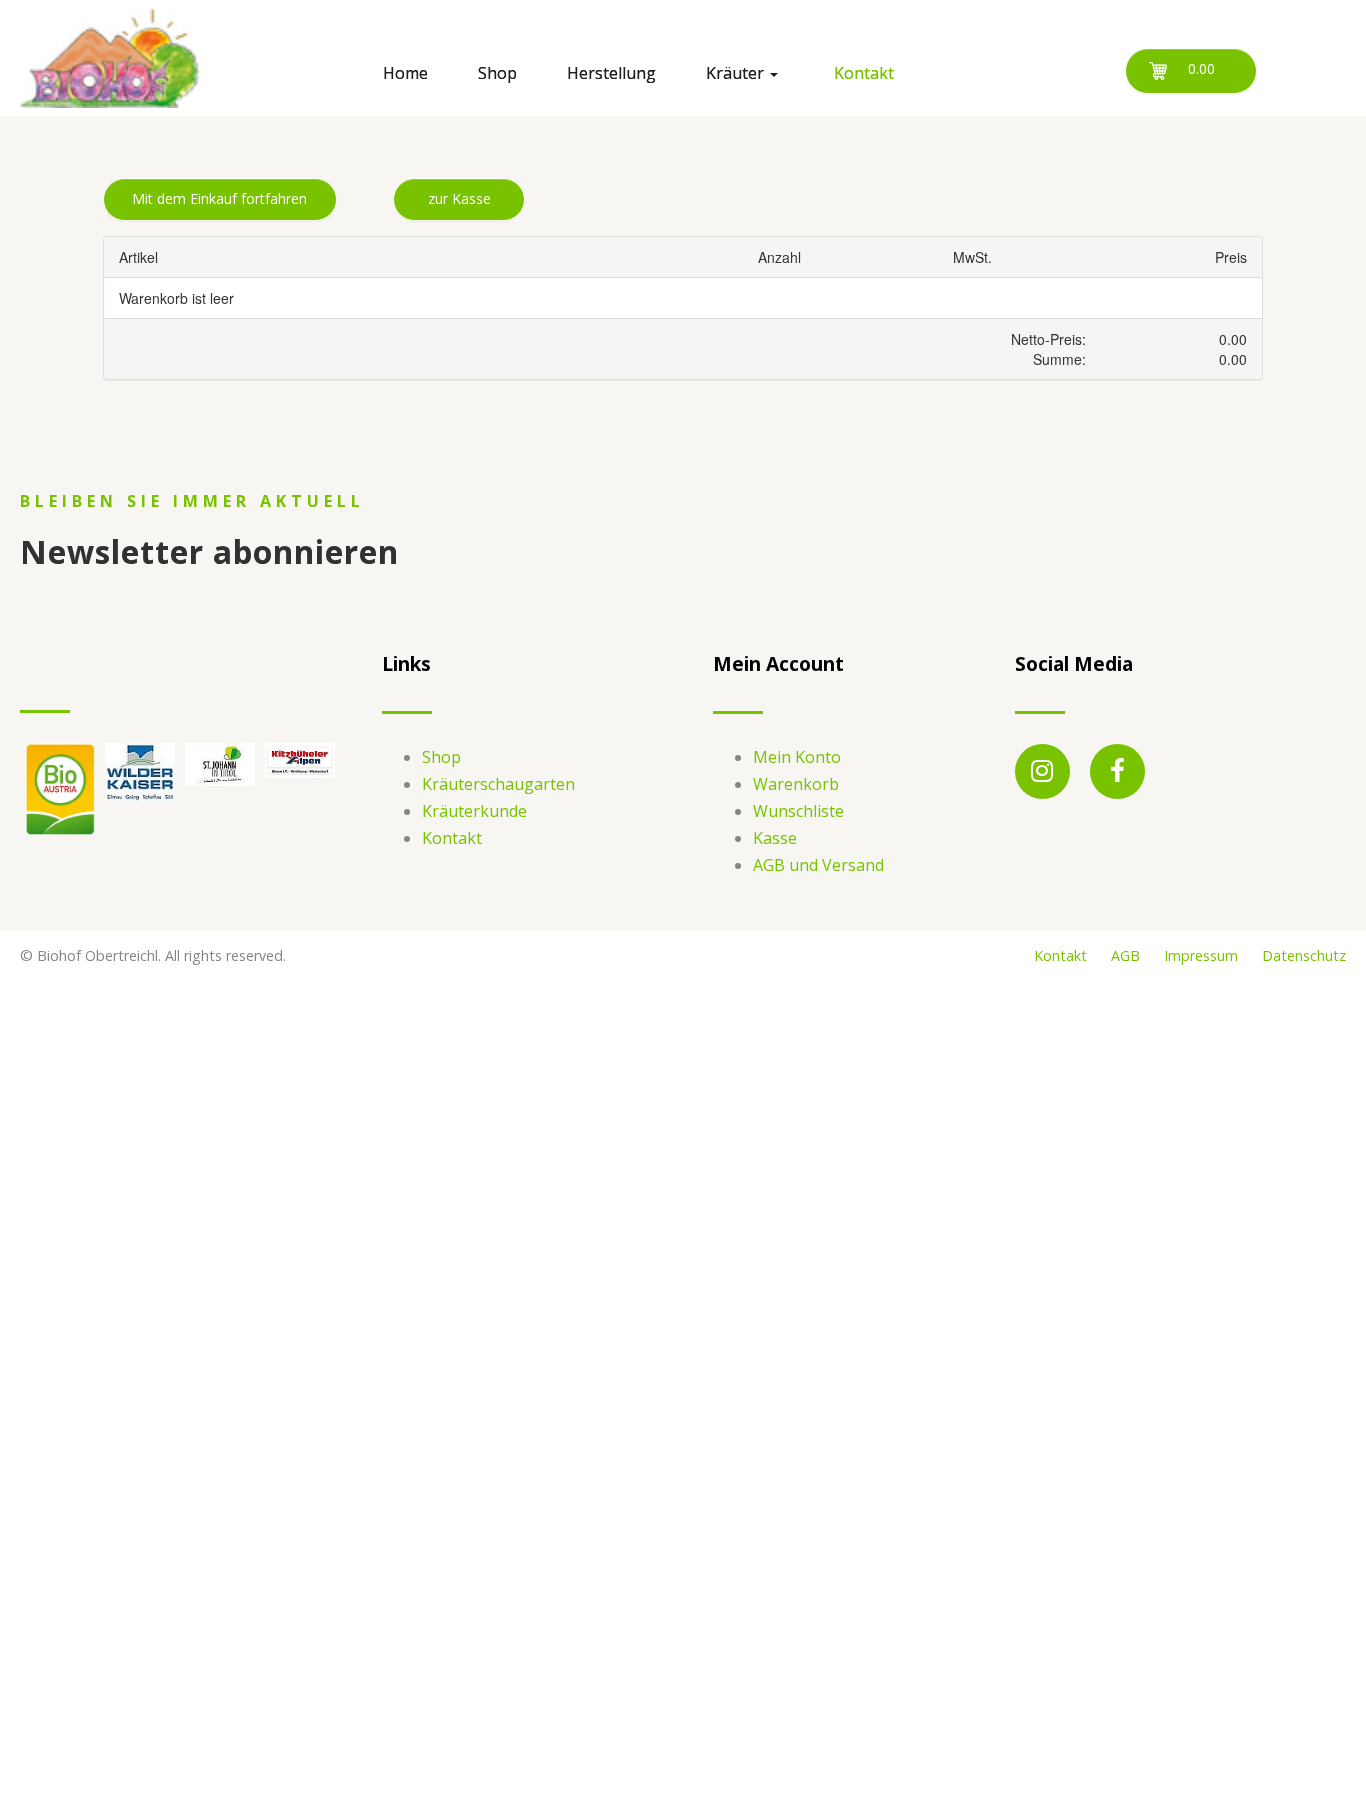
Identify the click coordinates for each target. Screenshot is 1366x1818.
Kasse (775, 838)
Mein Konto (797, 757)
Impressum (1201, 955)
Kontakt (452, 838)
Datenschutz (1304, 955)
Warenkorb (796, 784)
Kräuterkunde (474, 811)
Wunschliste (798, 811)
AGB (1125, 955)
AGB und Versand (818, 865)
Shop (441, 757)
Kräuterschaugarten (498, 784)
